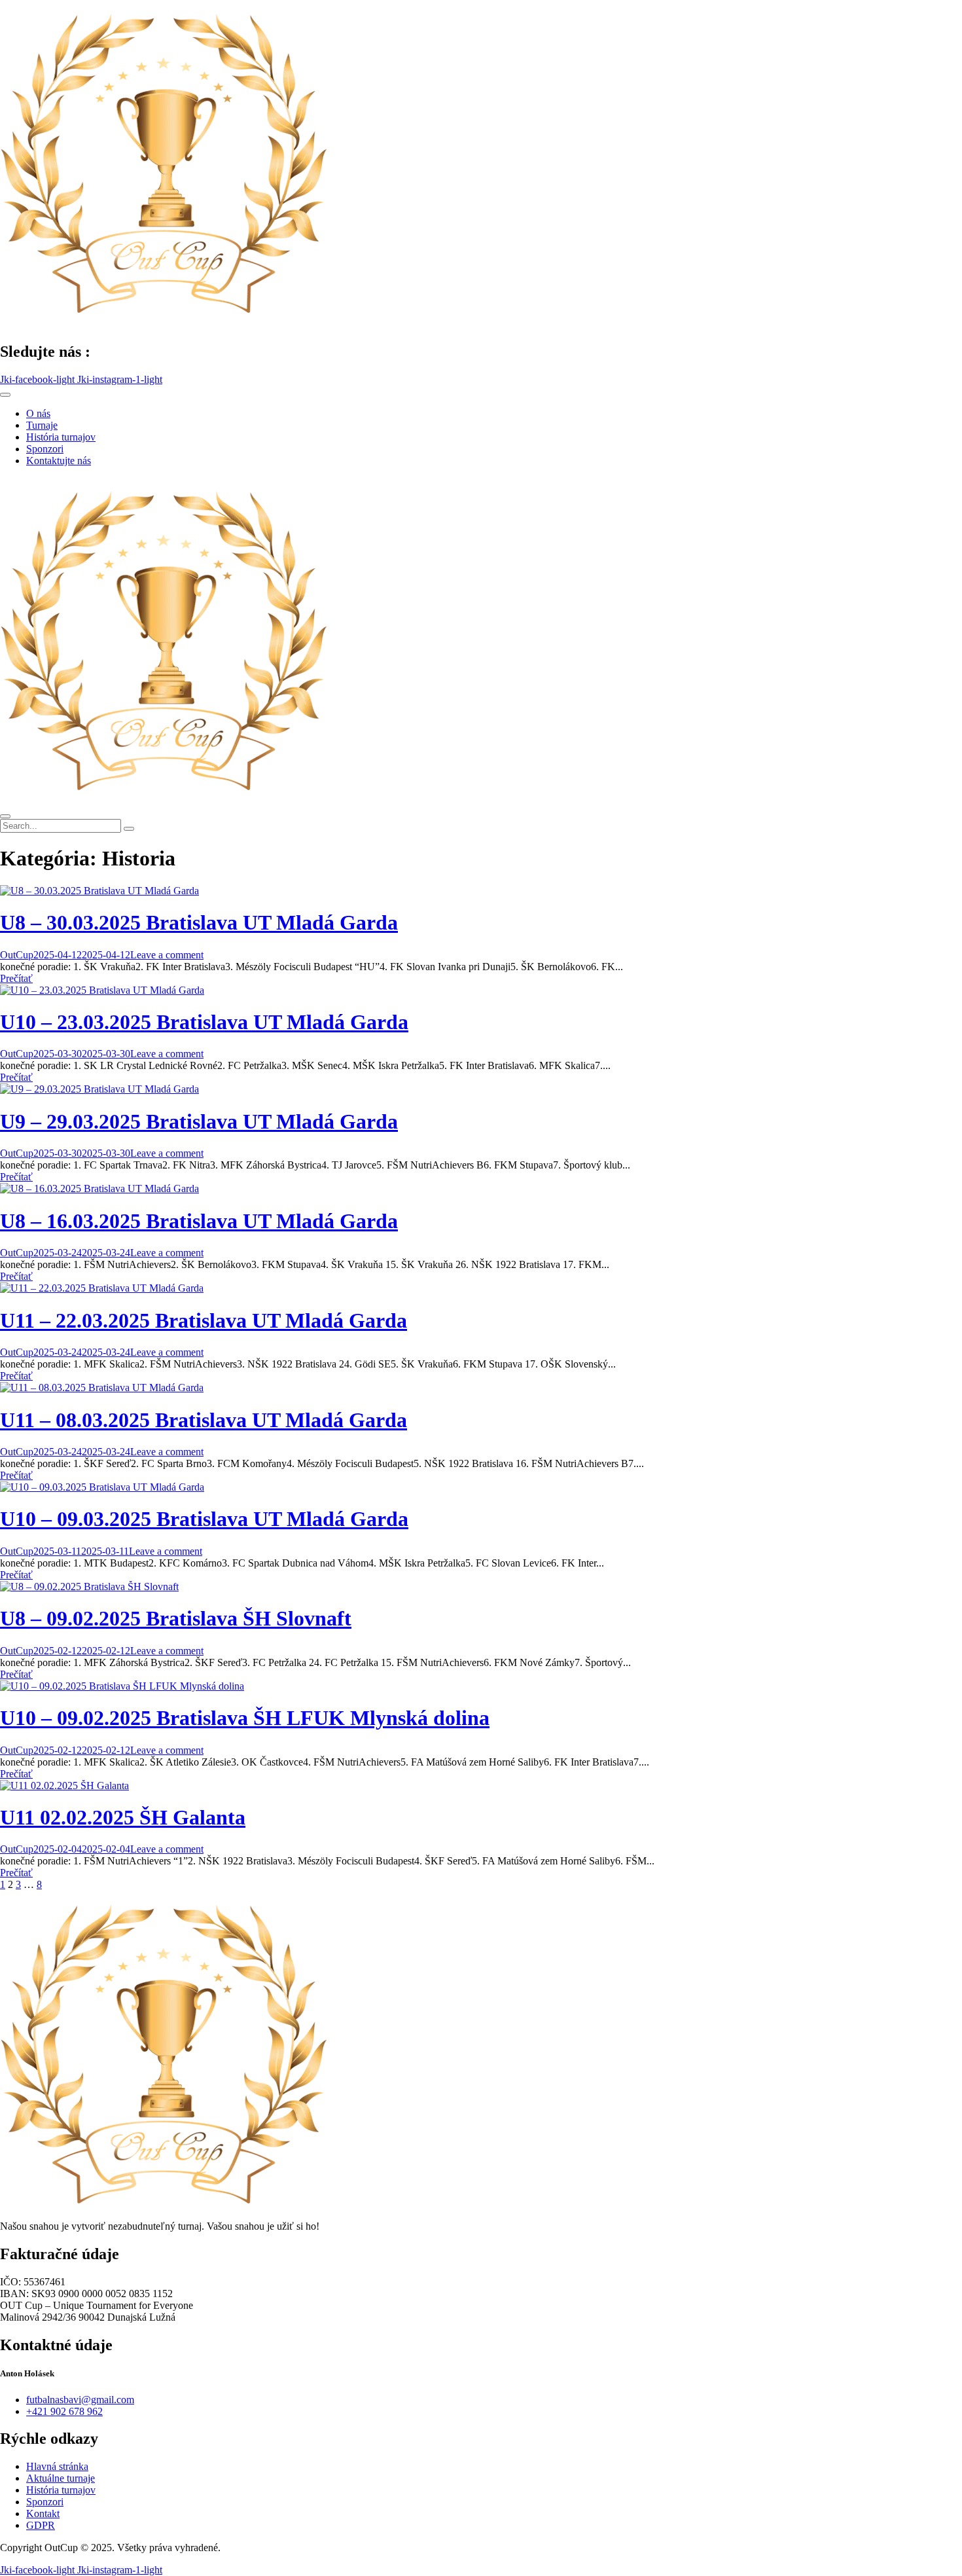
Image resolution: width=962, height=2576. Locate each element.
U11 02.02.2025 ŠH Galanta (123, 1817)
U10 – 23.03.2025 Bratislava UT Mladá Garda (204, 1022)
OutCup (17, 955)
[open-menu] (5, 395)
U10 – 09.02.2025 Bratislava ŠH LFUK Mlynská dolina (245, 1718)
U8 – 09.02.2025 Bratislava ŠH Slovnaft (176, 1618)
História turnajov (61, 437)
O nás (38, 413)
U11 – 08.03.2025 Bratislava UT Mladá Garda (204, 1420)
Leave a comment (167, 955)
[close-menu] (5, 816)
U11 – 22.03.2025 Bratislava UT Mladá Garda (204, 1320)
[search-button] (129, 829)
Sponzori (45, 449)
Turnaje (42, 425)
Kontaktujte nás (59, 461)
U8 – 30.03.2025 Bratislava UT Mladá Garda (199, 922)
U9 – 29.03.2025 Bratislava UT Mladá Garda (199, 1121)
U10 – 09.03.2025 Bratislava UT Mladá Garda (204, 1519)
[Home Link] (164, 801)
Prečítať (16, 978)
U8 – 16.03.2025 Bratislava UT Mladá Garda (199, 1221)
